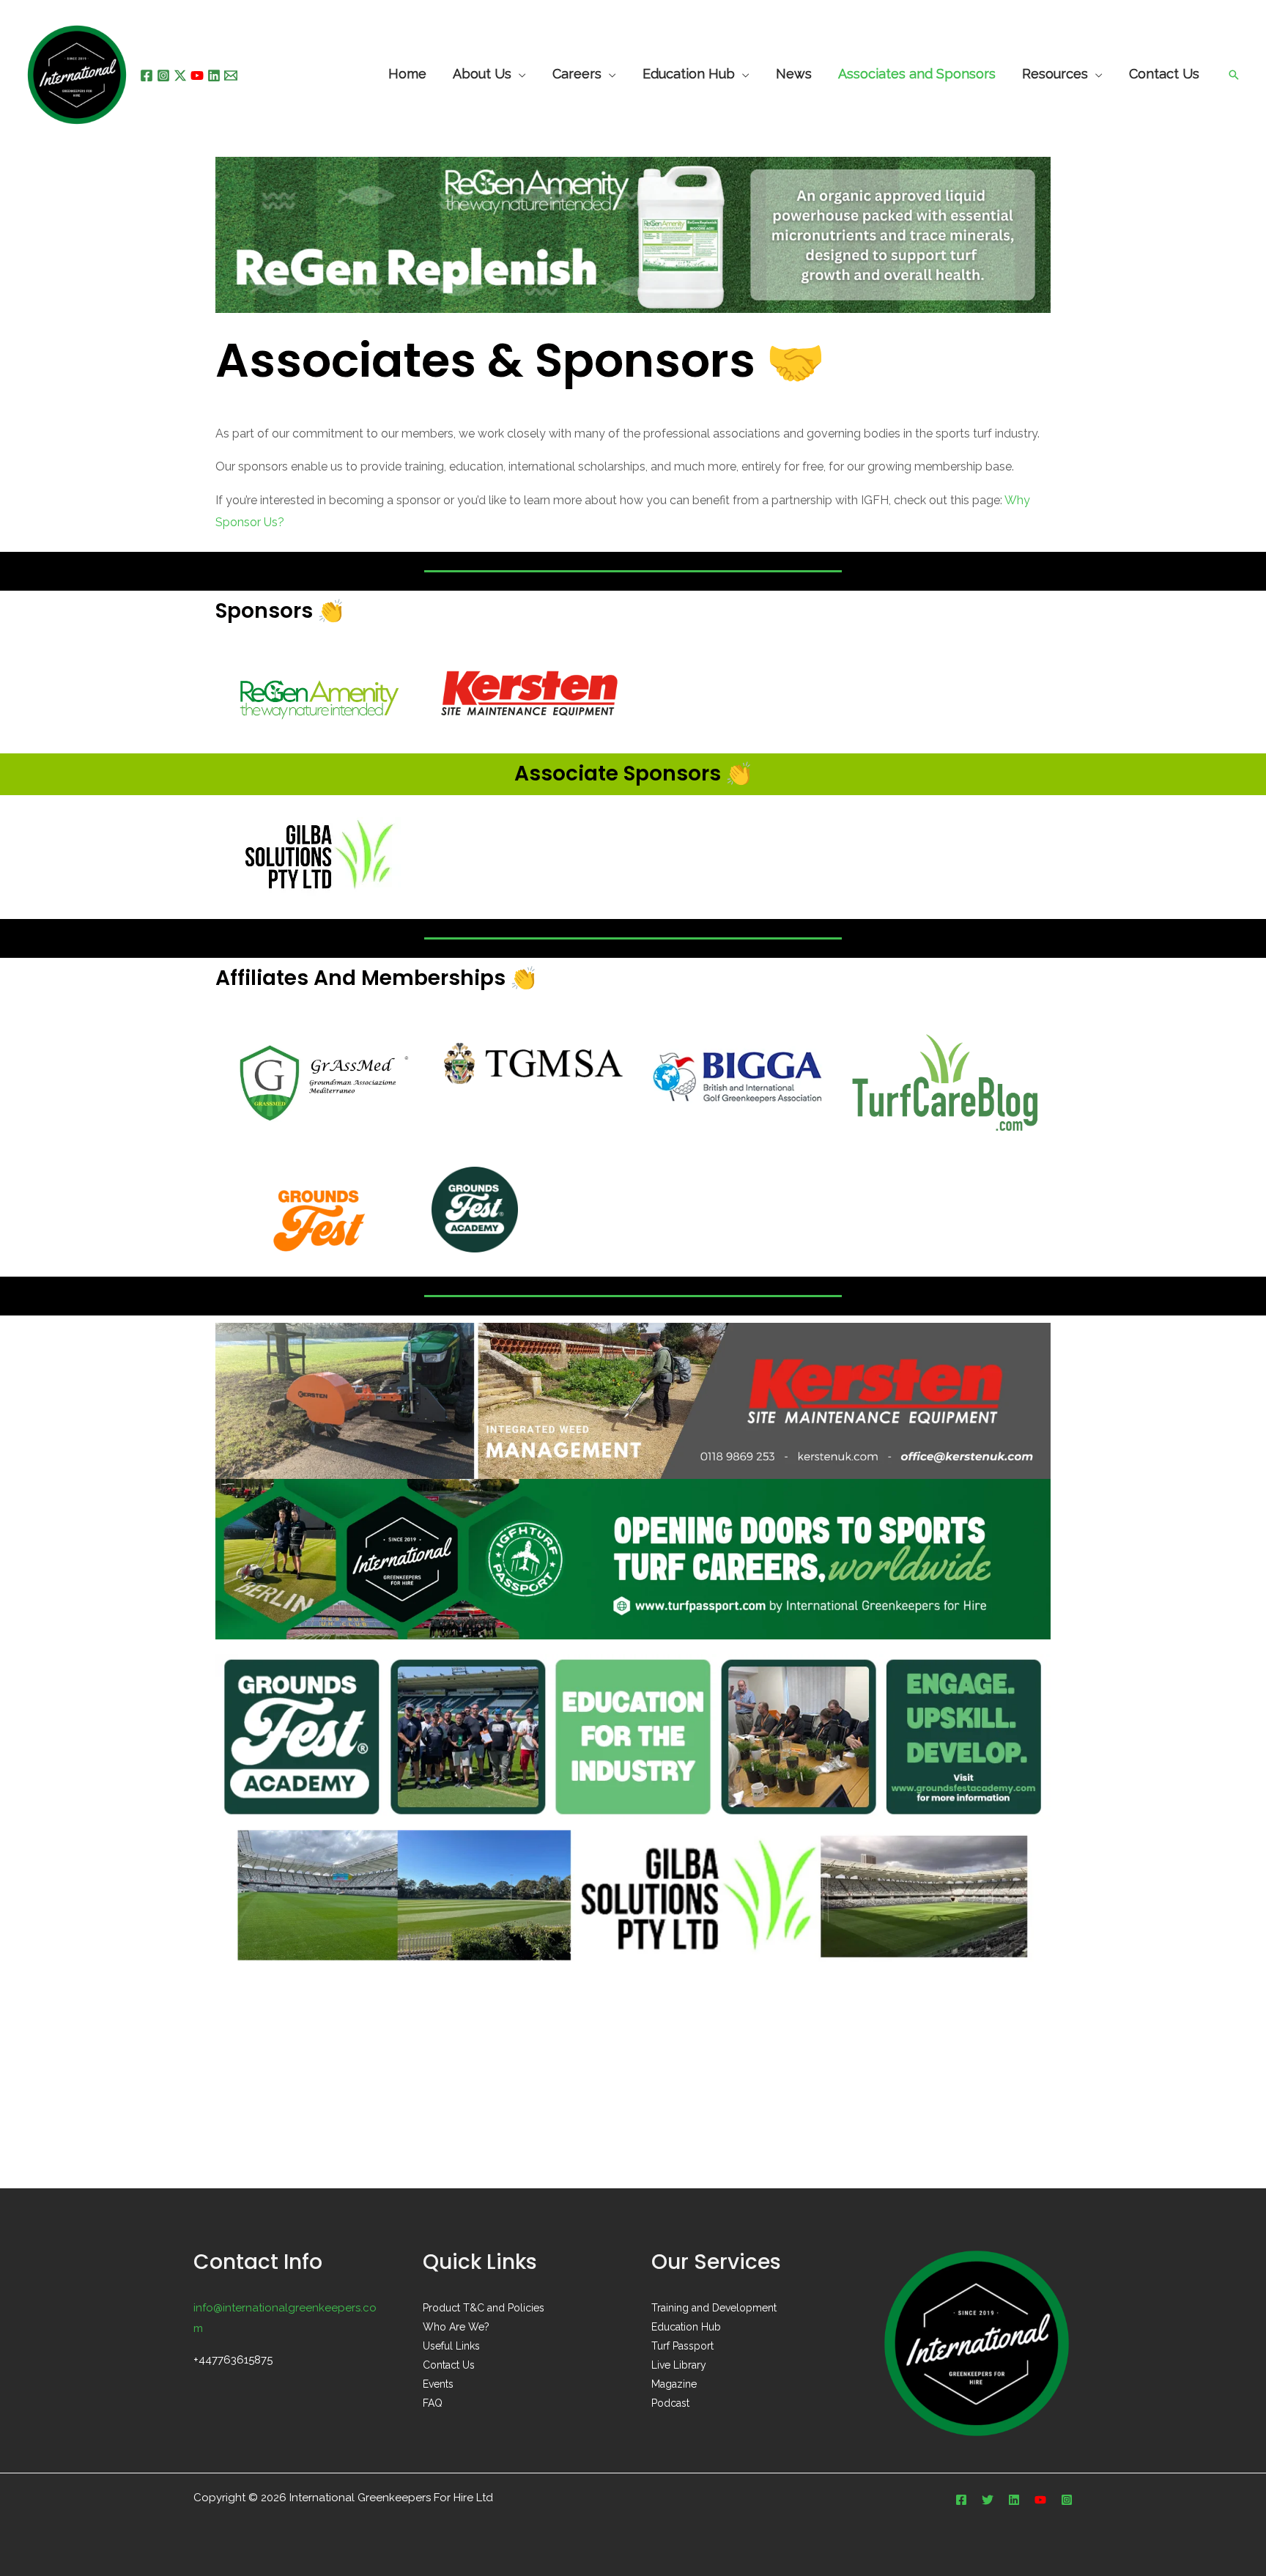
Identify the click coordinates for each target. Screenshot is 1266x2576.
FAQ (433, 2403)
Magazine (674, 2384)
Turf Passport (682, 2346)
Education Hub (689, 75)
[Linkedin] (214, 75)
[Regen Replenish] (633, 234)
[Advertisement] (633, 2078)
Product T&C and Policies (484, 2308)
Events (438, 2384)
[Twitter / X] (180, 75)
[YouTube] (197, 75)
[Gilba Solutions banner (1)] (633, 1897)
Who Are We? (456, 2327)
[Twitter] (988, 2500)
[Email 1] (231, 75)
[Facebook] (147, 75)
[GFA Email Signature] (633, 1736)
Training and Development (714, 2308)
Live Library (679, 2365)
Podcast (670, 2403)
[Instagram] (163, 75)
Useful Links (451, 2346)
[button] (1234, 75)
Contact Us (449, 2365)
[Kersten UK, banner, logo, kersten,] (633, 1399)
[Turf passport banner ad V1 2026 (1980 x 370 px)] (633, 1558)
